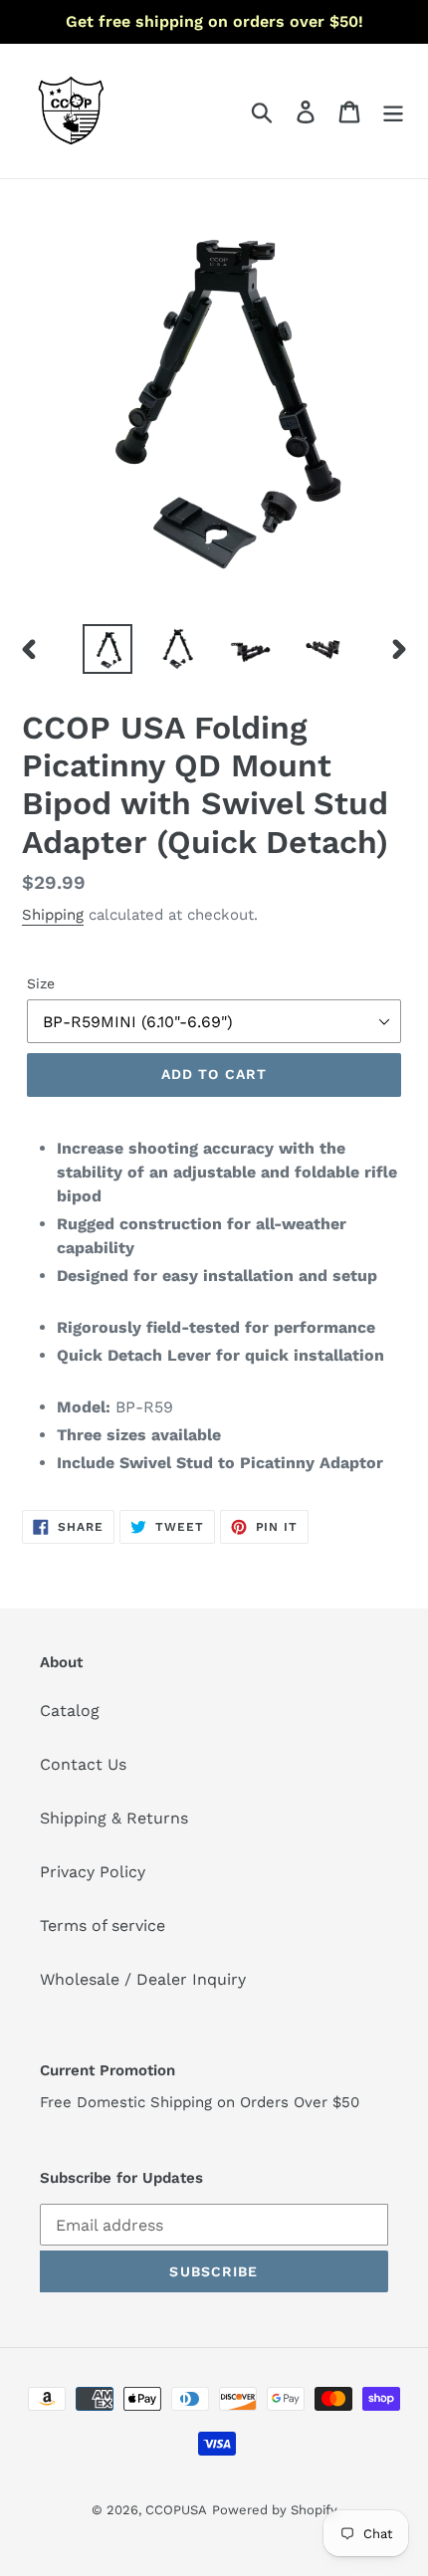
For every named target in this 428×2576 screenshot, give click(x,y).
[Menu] (393, 111)
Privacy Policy (93, 1872)
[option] (107, 649)
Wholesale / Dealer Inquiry (143, 1979)
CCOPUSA (176, 2510)
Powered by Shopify (275, 2510)
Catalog (70, 1711)
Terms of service (103, 1926)
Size (41, 983)
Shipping (53, 915)
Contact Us (83, 1764)
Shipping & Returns (114, 1818)
